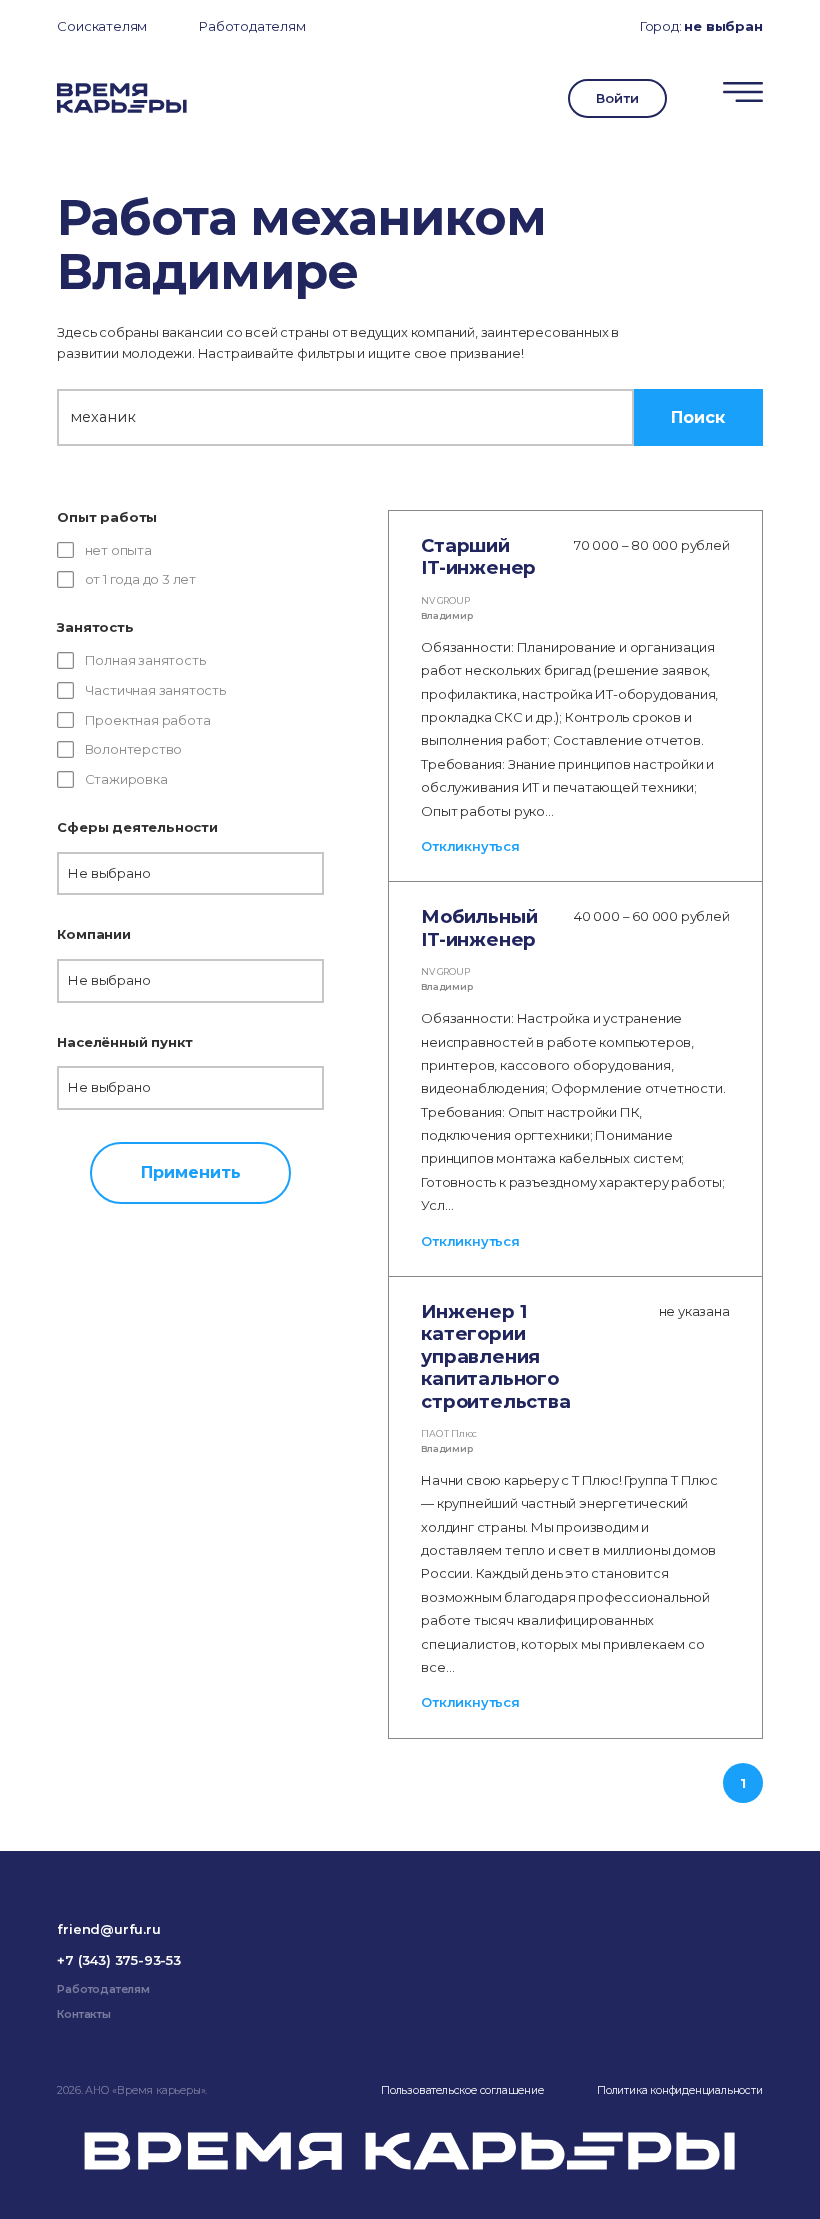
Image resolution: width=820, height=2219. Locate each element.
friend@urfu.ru (108, 1929)
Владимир (446, 615)
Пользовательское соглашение (462, 2090)
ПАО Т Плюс (449, 1433)
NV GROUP (445, 600)
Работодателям (252, 26)
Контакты (83, 2014)
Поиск (698, 417)
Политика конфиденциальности (680, 2090)
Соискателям (102, 26)
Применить (191, 1172)
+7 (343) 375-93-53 (118, 1960)
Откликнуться (470, 846)
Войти (617, 98)
